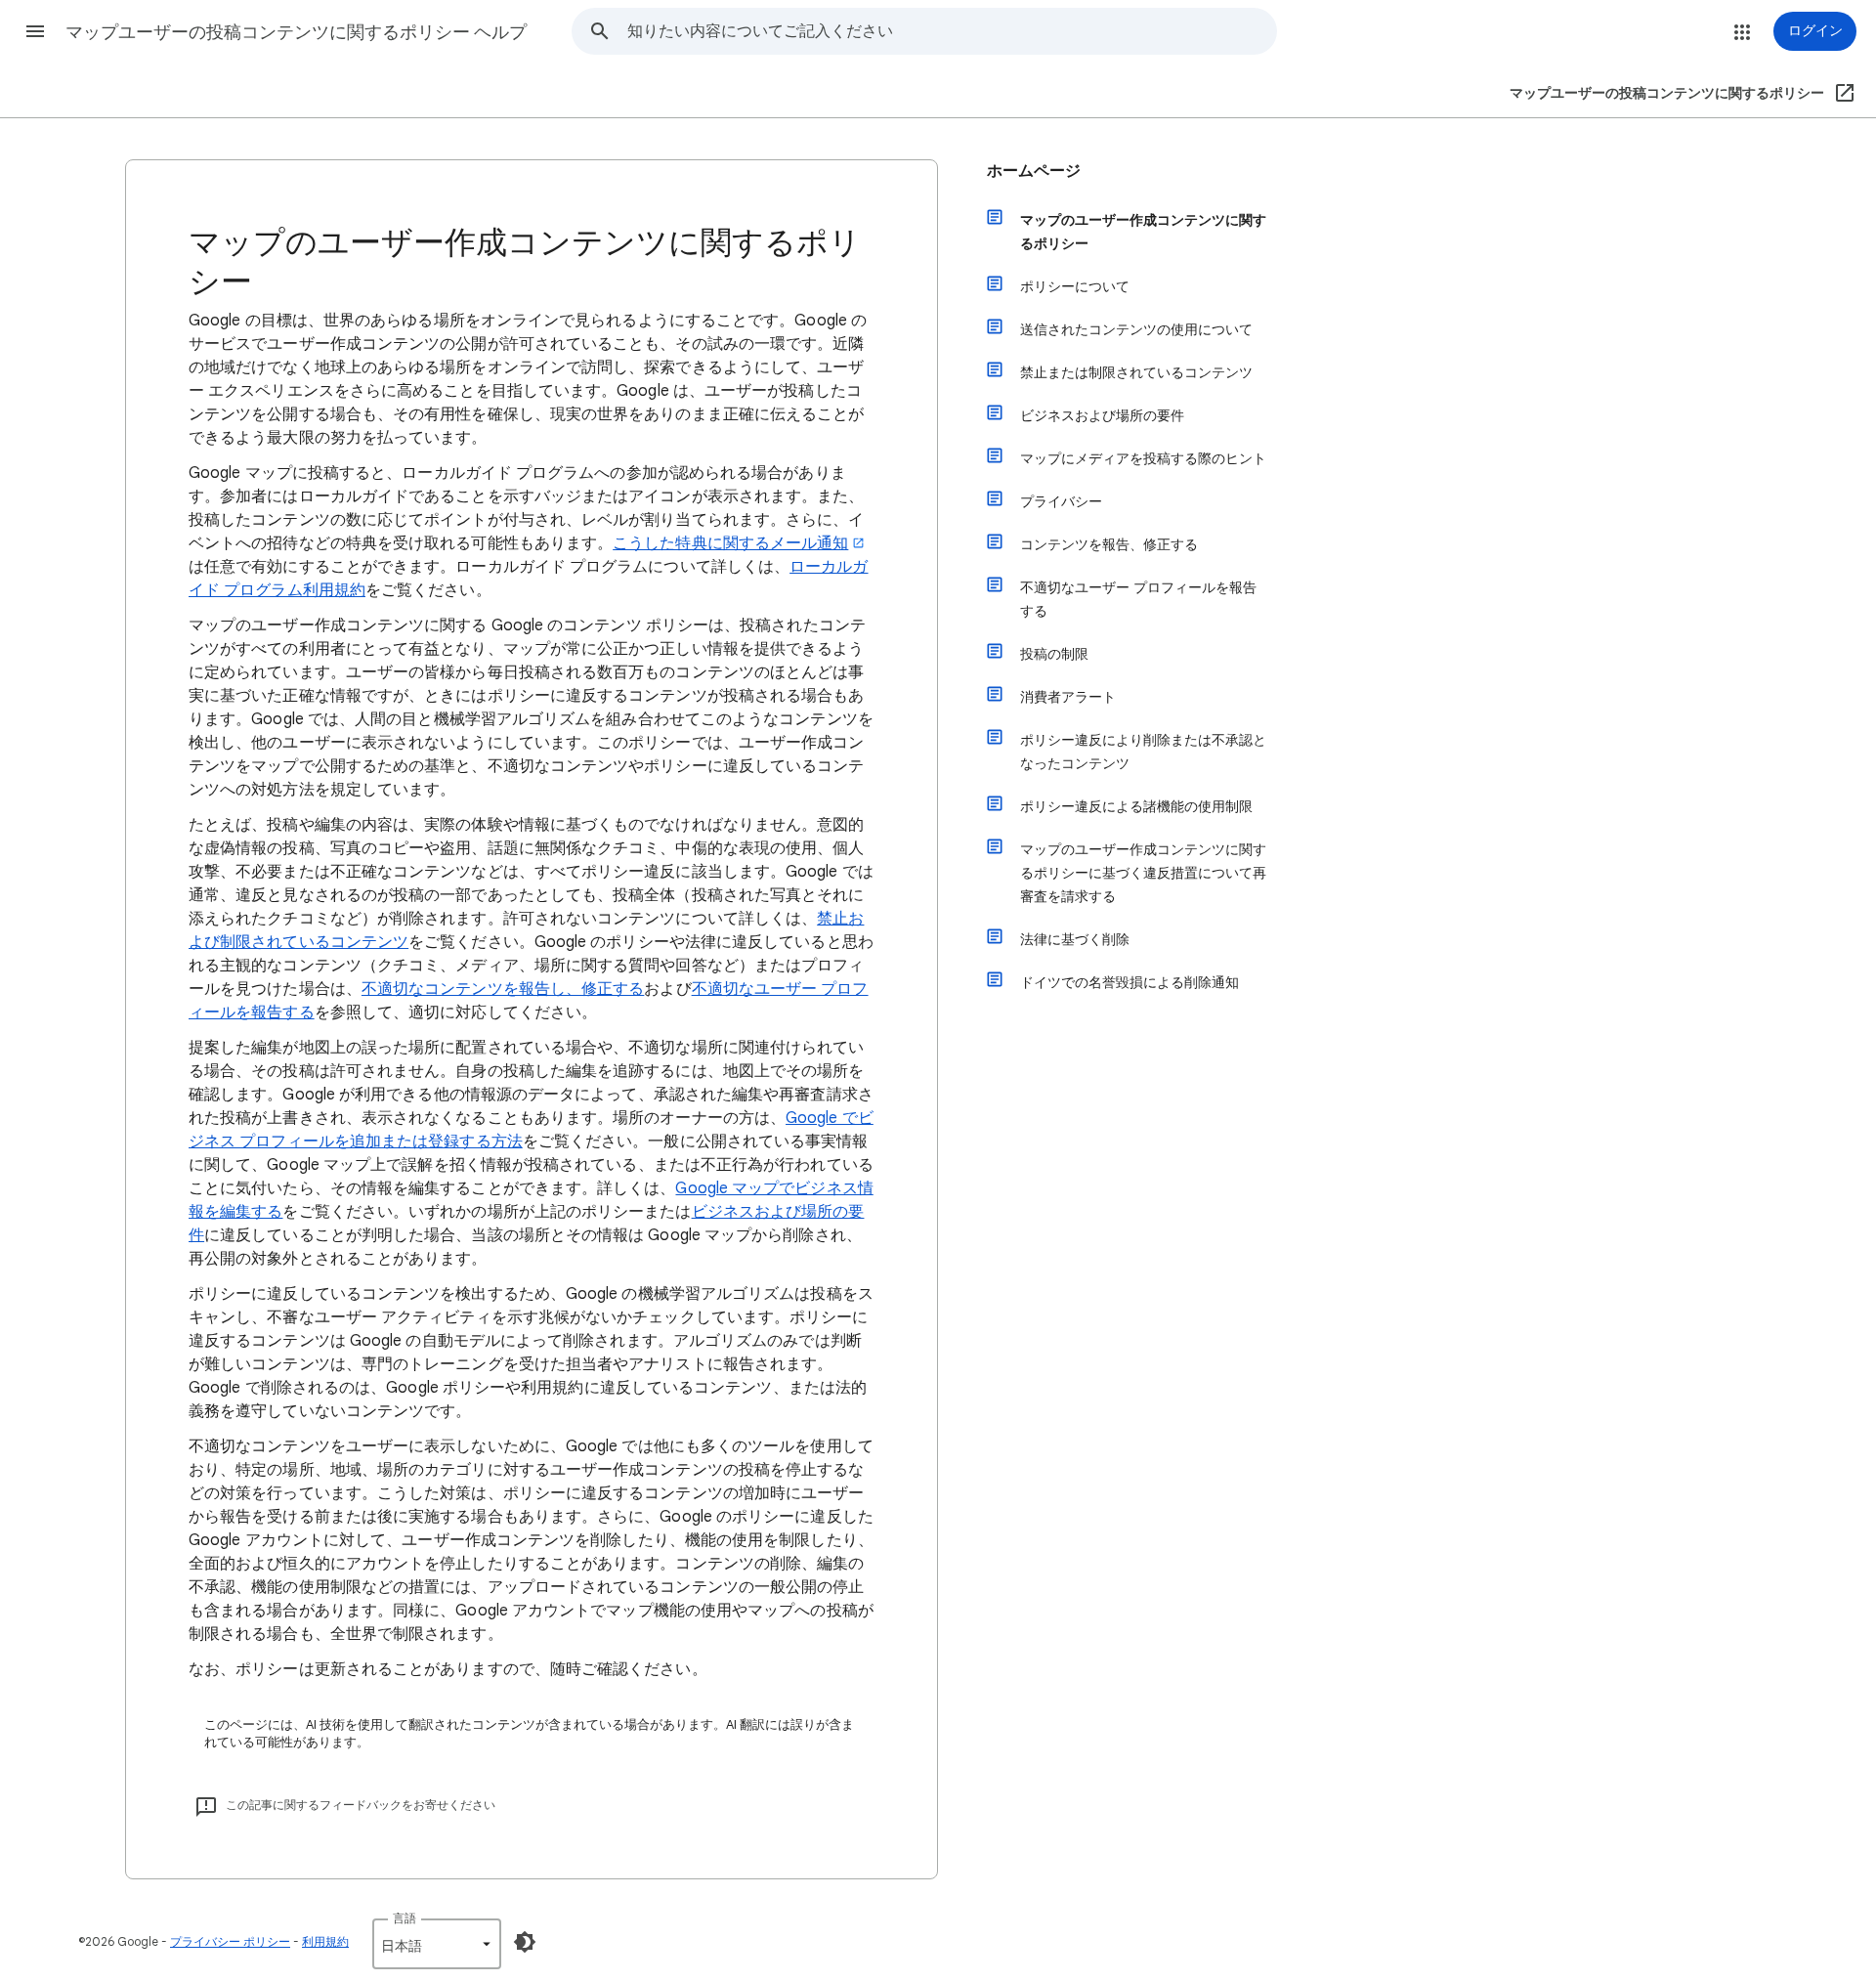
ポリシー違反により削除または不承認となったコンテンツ (1143, 752)
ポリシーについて (1075, 286)
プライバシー (1061, 501)
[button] (35, 31)
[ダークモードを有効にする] (525, 1942)
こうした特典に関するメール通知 (730, 543)
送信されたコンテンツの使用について (1136, 329)
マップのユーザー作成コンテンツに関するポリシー (1143, 232)
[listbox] (437, 1944)
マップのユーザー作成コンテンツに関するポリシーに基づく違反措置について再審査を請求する (1143, 873)
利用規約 (325, 1941)
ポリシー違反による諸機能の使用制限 (1136, 806)
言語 (405, 1918)
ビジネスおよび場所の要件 (1102, 415)
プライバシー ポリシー (230, 1941)
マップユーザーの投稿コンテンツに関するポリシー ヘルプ (296, 32)
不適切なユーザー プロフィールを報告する (1138, 599)
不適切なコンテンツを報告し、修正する (503, 989)
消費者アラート (1068, 697)
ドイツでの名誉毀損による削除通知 (1130, 982)
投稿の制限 (1054, 654)
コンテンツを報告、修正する (1109, 544)
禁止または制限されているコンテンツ (1136, 372)
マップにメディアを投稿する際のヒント (1143, 458)
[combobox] (952, 31)
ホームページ (1034, 171)
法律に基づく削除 (1075, 939)
